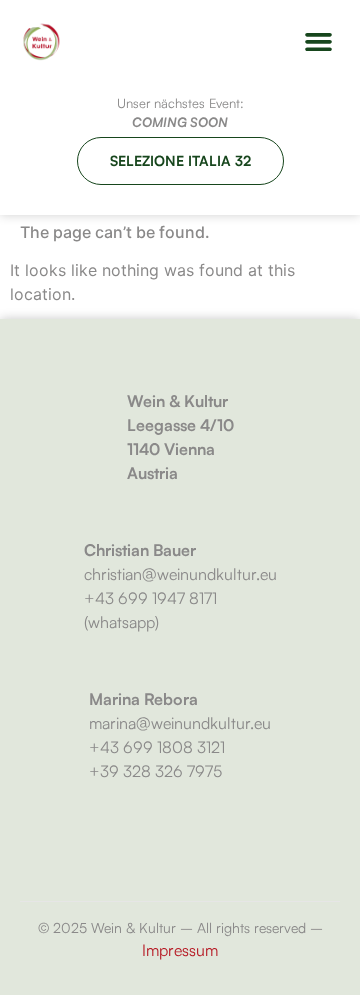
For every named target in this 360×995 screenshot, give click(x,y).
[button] (319, 42)
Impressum (180, 950)
